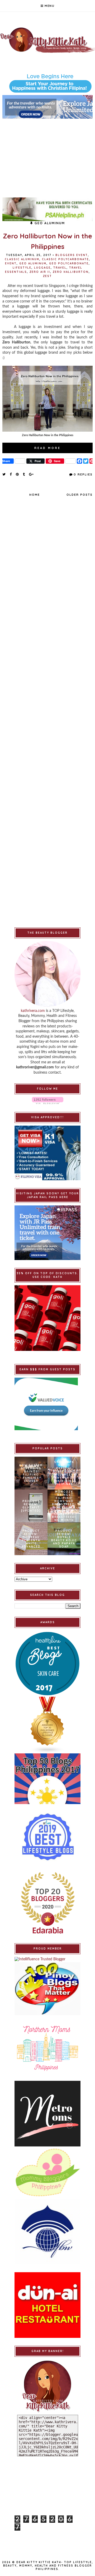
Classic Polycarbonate (65, 259)
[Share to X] (4, 474)
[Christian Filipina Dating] (47, 83)
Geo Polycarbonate (69, 263)
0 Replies (83, 474)
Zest (47, 276)
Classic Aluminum (22, 259)
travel (60, 268)
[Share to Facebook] (11, 474)
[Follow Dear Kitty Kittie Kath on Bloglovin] (47, 1101)
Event (11, 263)
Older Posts (80, 495)
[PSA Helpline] (47, 209)
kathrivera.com (33, 1011)
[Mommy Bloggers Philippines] (47, 2173)
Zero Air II (40, 272)
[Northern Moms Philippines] (47, 2048)
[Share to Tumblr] (24, 474)
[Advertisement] (47, 155)
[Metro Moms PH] (47, 2114)
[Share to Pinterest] (18, 474)
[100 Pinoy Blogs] (47, 1989)
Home (35, 495)
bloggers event (72, 255)
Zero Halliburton (71, 272)
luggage (42, 268)
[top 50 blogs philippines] (47, 1779)
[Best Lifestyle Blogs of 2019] (47, 1837)
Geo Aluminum (33, 263)
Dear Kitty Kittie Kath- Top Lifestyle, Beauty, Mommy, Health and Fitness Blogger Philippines (48, 2566)
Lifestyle (22, 268)
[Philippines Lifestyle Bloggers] (47, 1725)
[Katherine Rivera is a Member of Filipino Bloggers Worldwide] (47, 2232)
